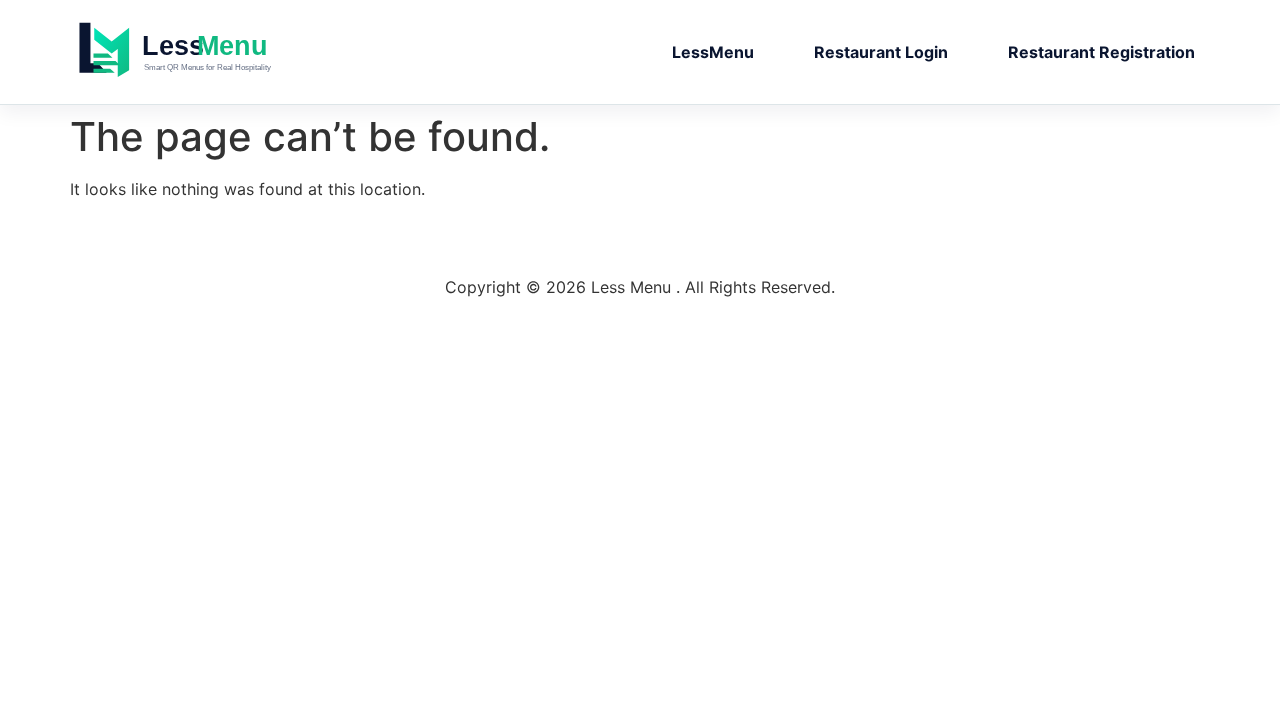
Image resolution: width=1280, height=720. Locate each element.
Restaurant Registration (1101, 52)
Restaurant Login (881, 52)
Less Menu (215, 52)
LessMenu (713, 52)
